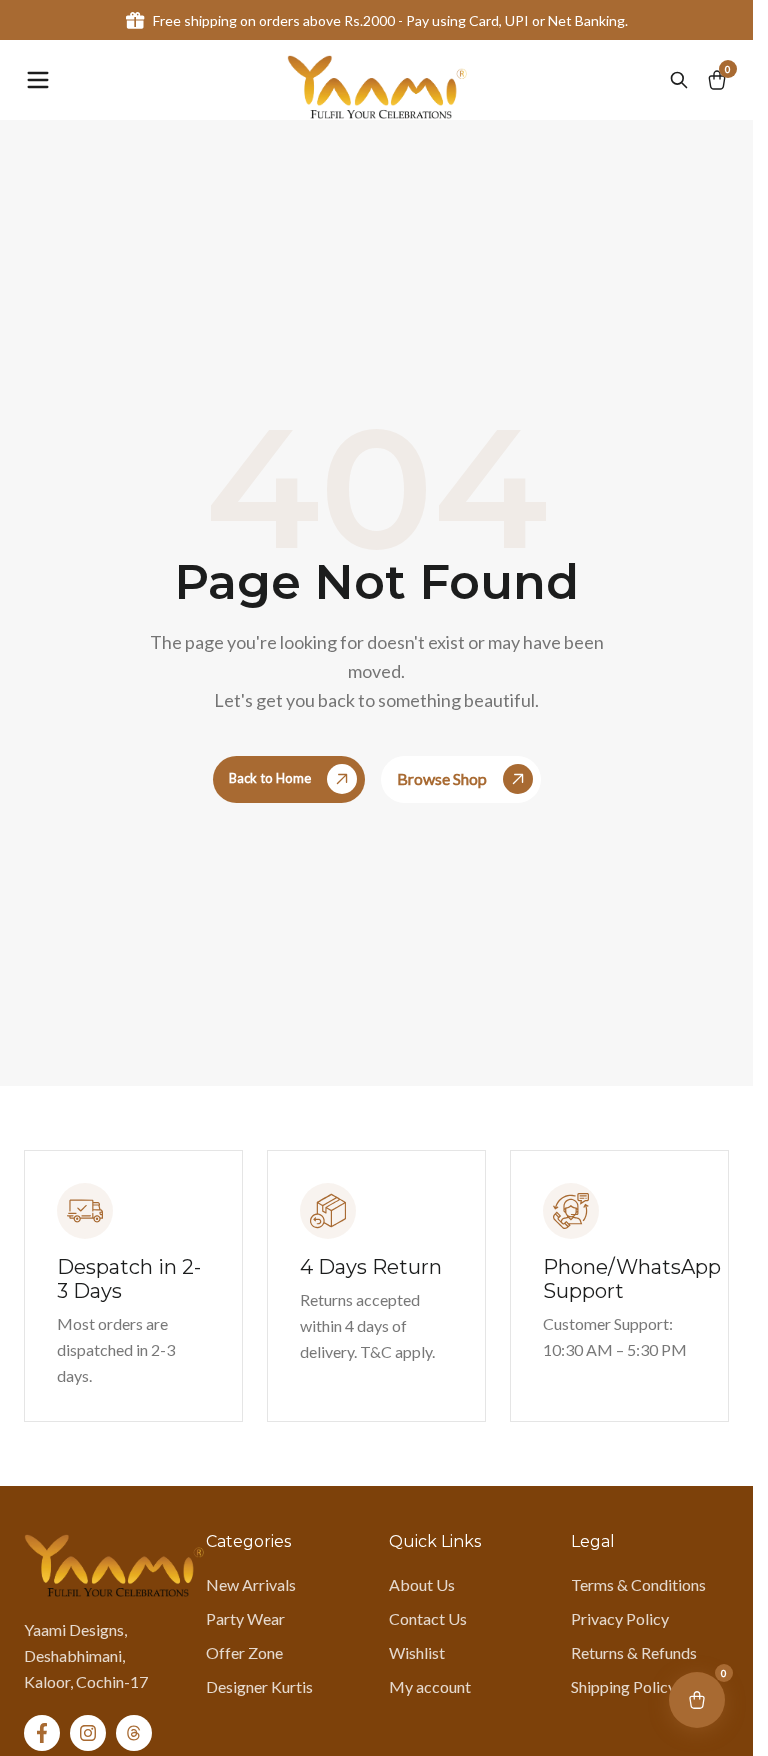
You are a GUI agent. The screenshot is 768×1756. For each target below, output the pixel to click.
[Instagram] (88, 1733)
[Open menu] (38, 80)
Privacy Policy (620, 1618)
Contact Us (428, 1618)
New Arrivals (251, 1584)
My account (430, 1686)
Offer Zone (244, 1652)
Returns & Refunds (634, 1652)
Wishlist (417, 1652)
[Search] (679, 80)
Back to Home (270, 778)
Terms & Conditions (638, 1584)
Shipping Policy (623, 1686)
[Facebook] (42, 1733)
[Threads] (134, 1733)
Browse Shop (442, 778)
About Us (422, 1584)
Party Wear (245, 1618)
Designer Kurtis (259, 1686)
